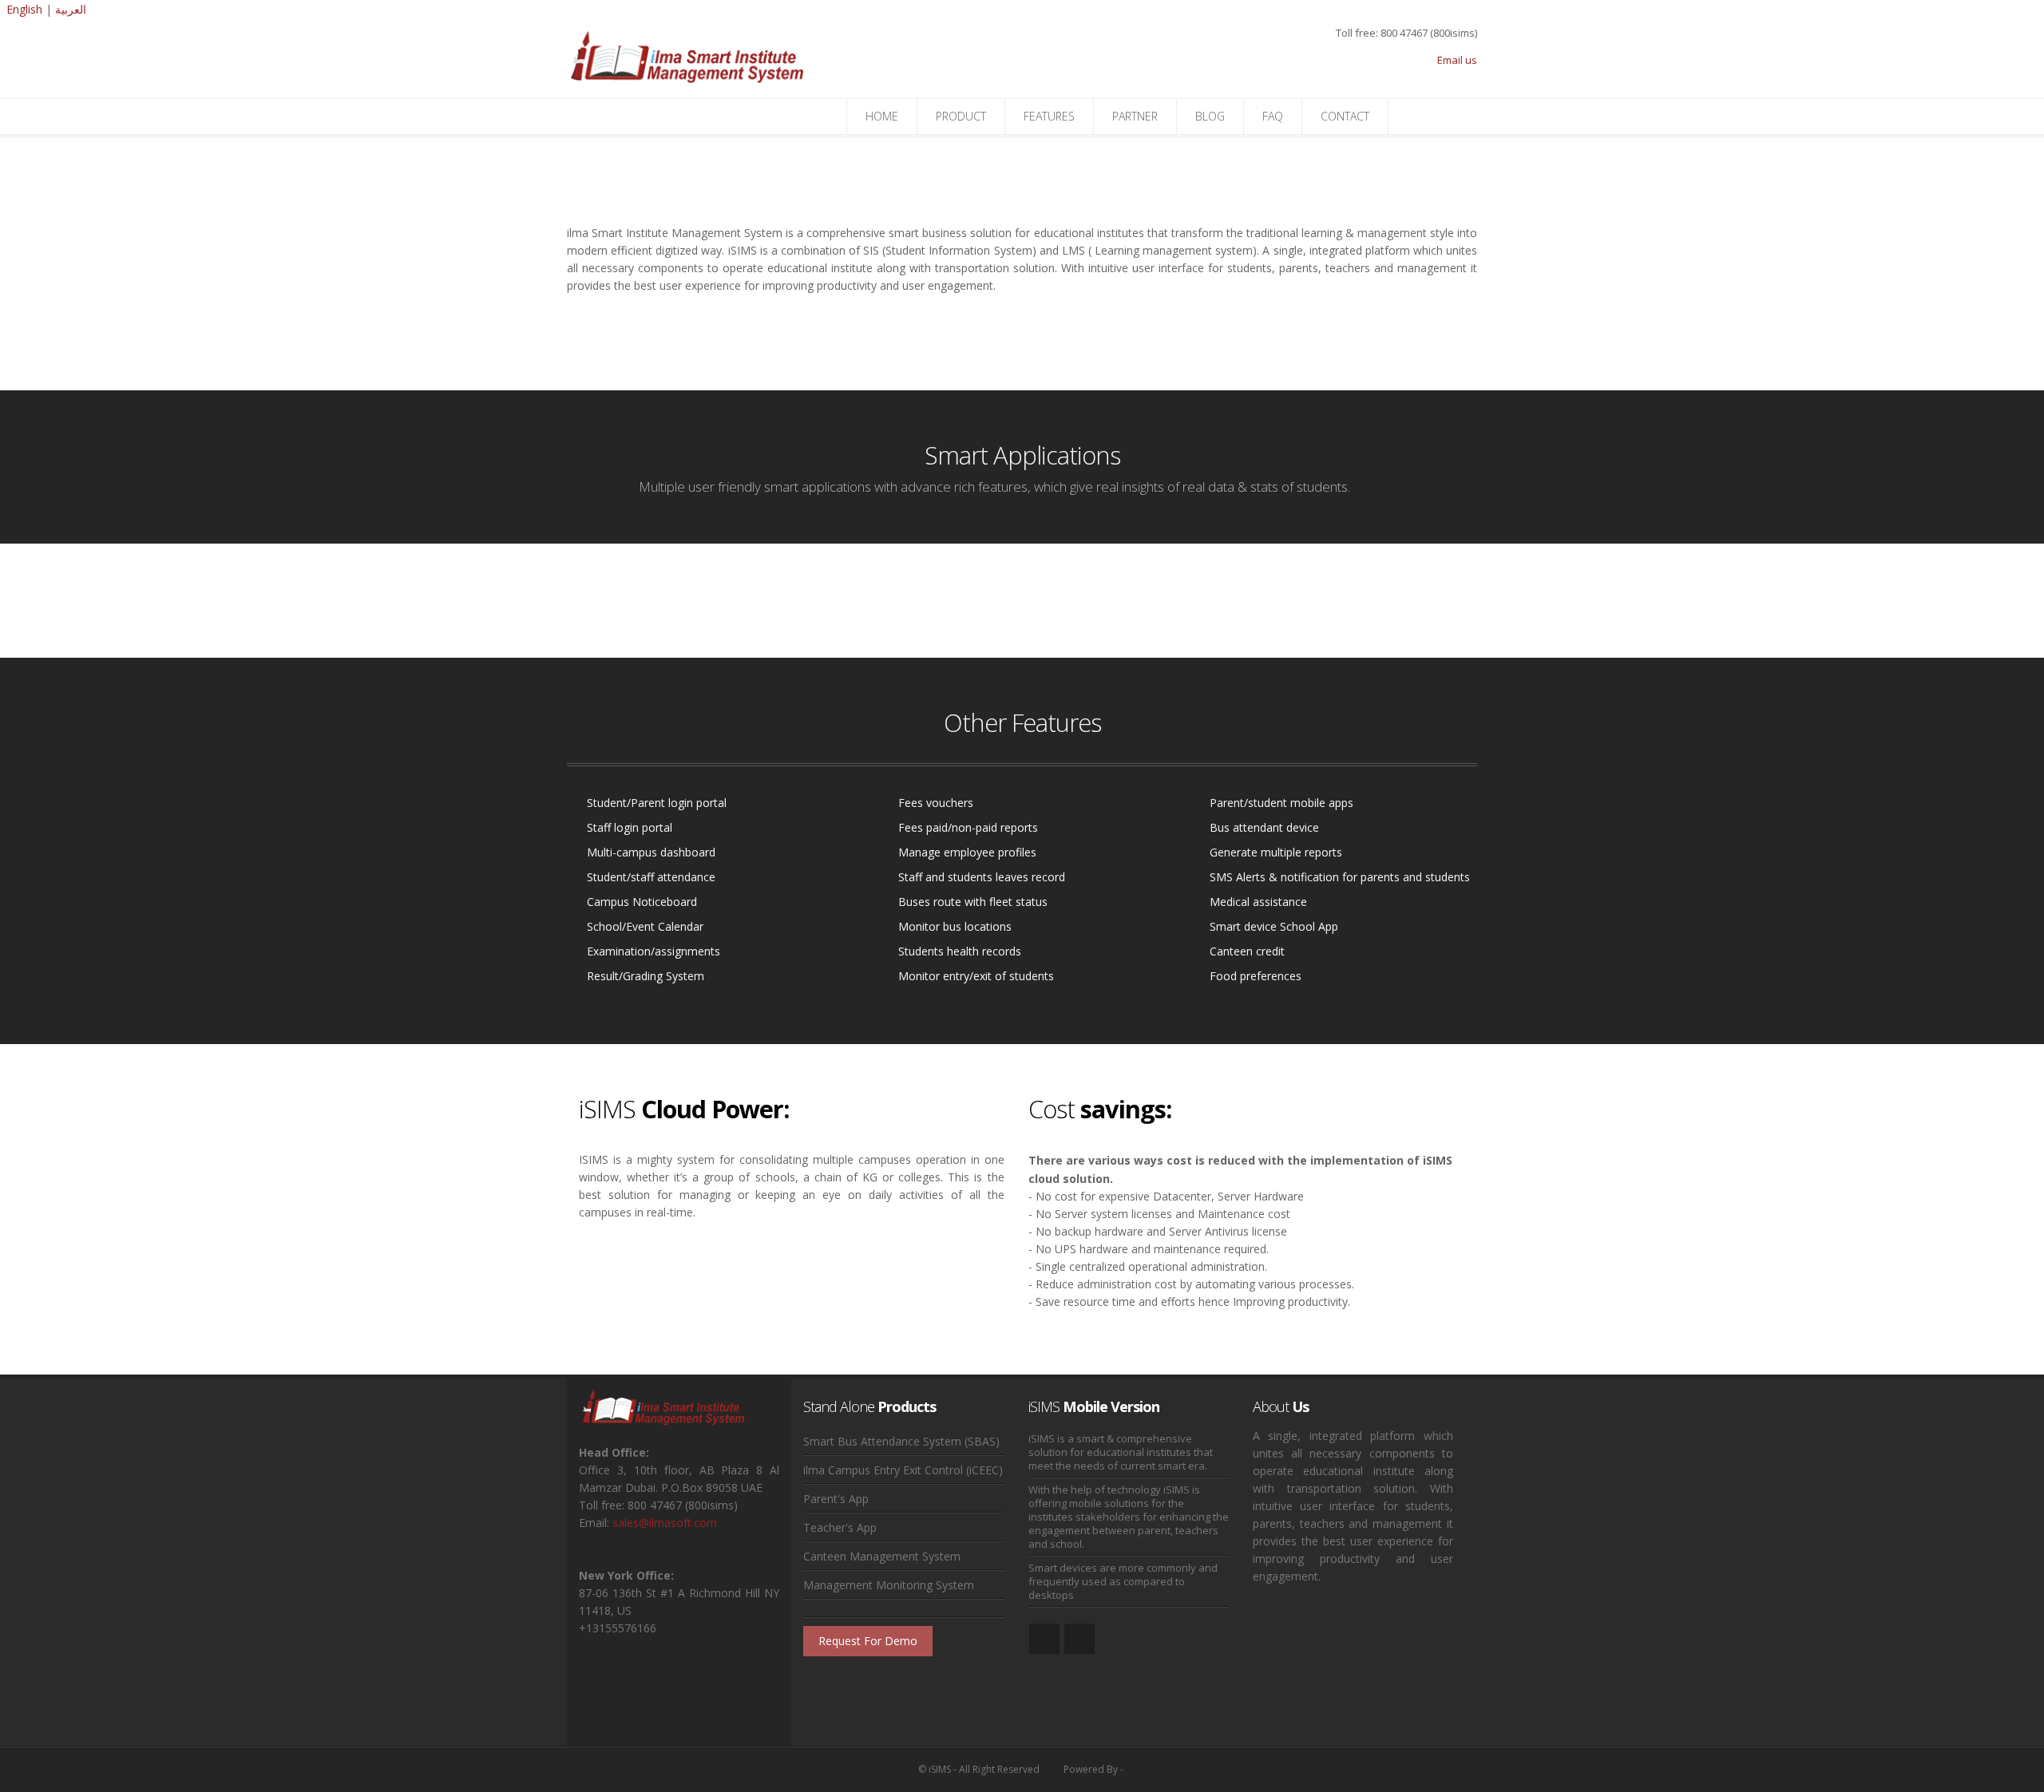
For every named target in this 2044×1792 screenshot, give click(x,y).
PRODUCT (961, 116)
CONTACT (1345, 116)
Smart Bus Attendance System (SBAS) (901, 1441)
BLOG (1210, 116)
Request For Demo (868, 1641)
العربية (71, 9)
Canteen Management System (882, 1556)
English (24, 9)
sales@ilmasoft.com (665, 1523)
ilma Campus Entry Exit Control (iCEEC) (903, 1470)
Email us (1457, 60)
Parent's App (836, 1499)
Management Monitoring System (889, 1585)
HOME (882, 116)
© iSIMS (935, 1769)
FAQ (1273, 116)
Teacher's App (840, 1527)
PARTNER (1135, 116)
